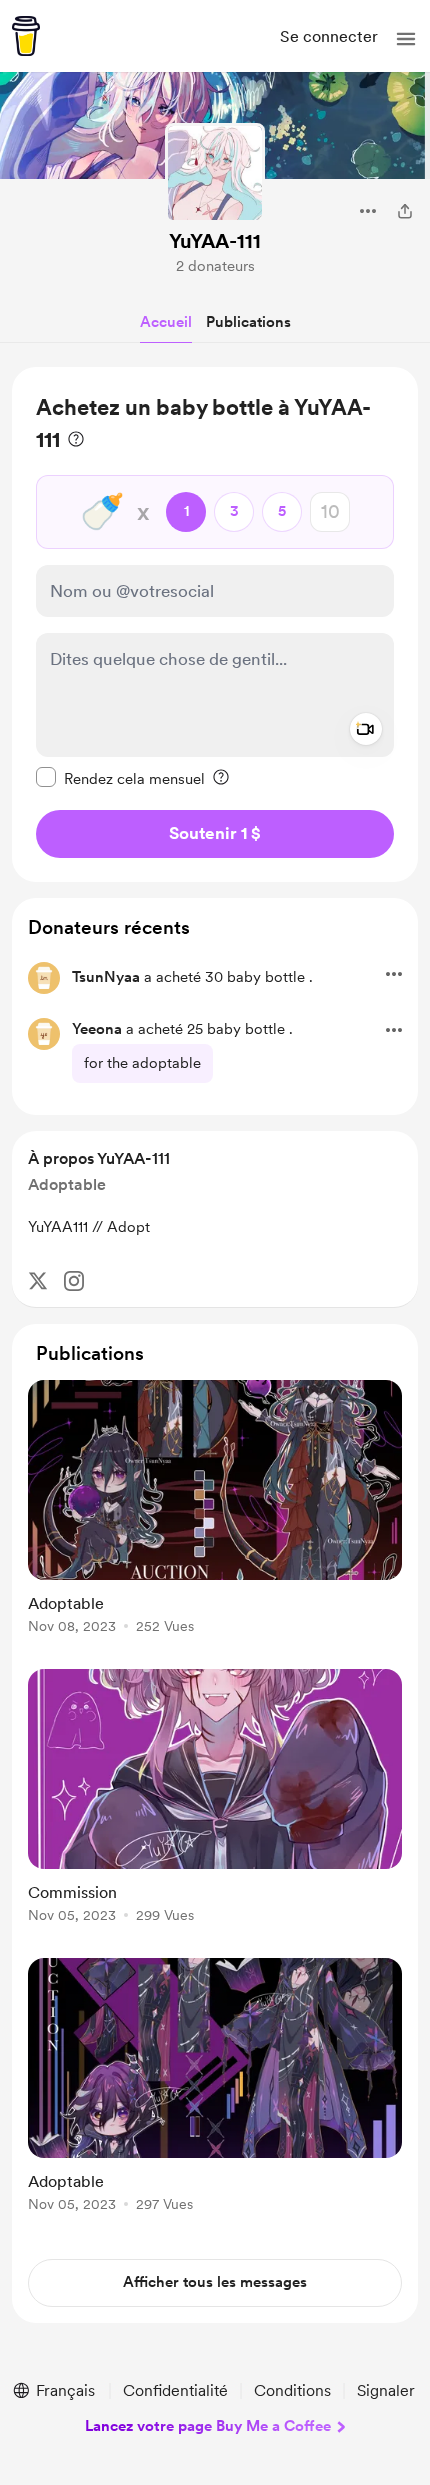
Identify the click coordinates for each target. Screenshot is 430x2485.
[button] (406, 39)
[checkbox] (120, 778)
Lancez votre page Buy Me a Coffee (208, 2426)
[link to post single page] (215, 1510)
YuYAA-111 (215, 241)
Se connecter (329, 36)
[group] (215, 1518)
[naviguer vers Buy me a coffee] (26, 36)
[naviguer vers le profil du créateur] (215, 173)
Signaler (386, 2390)
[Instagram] (74, 1281)
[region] (215, 624)
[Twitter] (38, 1281)
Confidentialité (175, 2390)
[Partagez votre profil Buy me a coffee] (405, 211)
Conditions (292, 2390)
